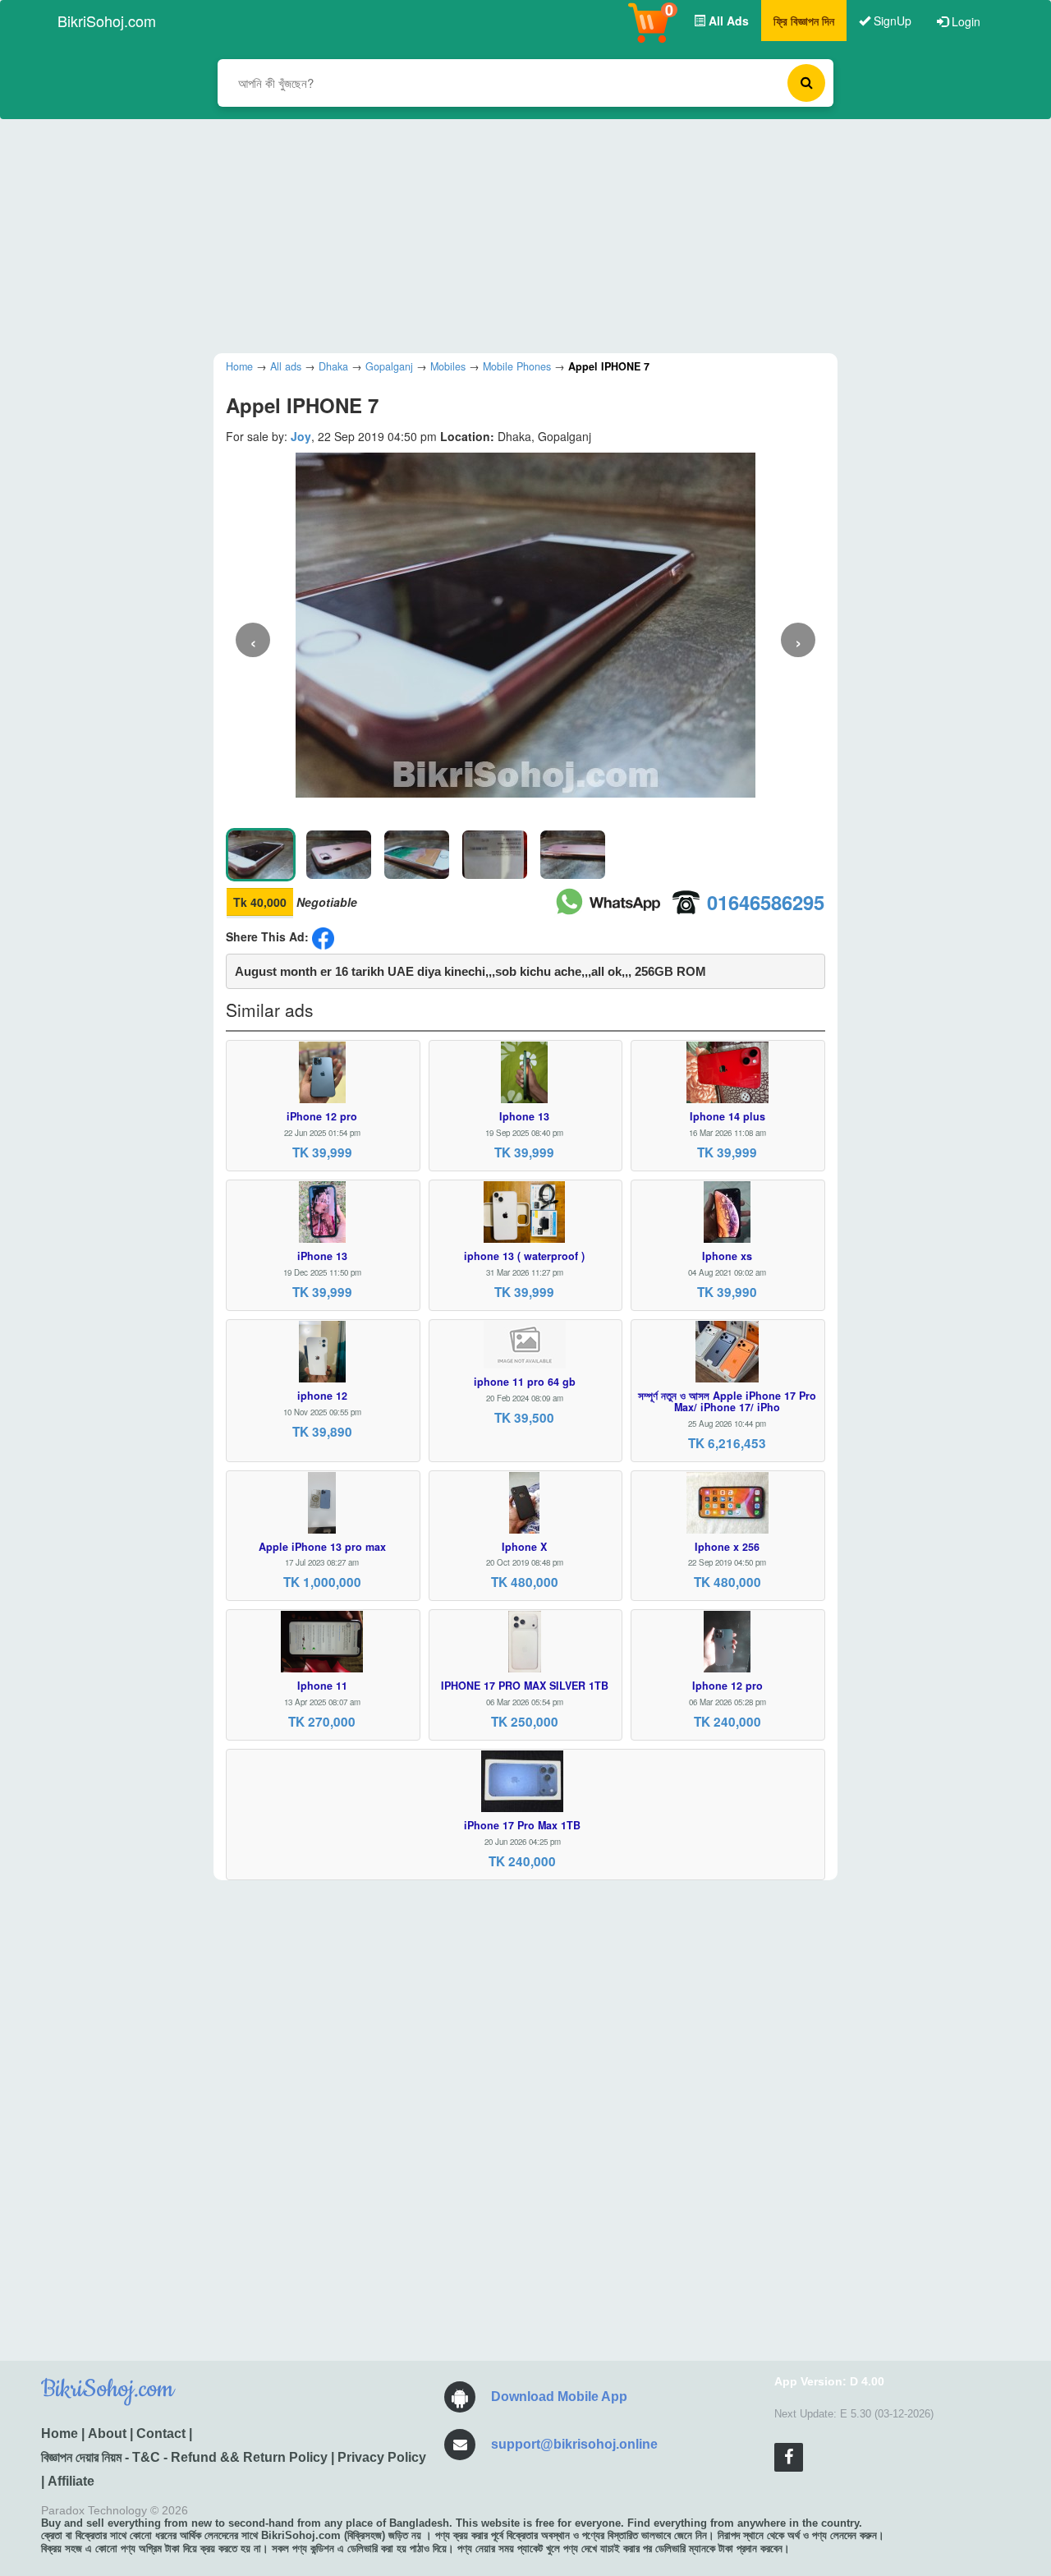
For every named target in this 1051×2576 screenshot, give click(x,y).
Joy (301, 436)
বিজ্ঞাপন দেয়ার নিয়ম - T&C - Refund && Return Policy (184, 2457)
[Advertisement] (513, 234)
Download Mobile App (559, 2397)
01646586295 (766, 902)
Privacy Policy (382, 2457)
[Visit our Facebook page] (789, 2457)
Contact (161, 2433)
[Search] (806, 83)
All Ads (727, 21)
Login (964, 21)
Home (60, 2433)
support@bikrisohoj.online (574, 2444)
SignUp (891, 21)
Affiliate (71, 2481)
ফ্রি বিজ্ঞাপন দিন (804, 21)
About (107, 2433)
